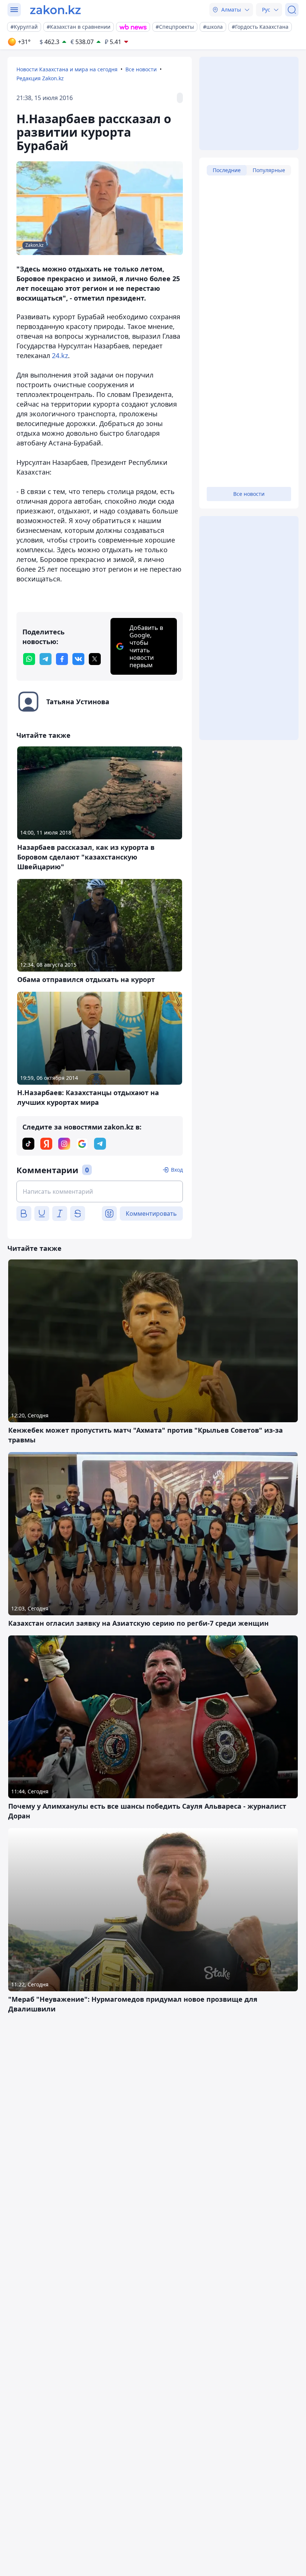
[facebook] (62, 659)
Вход (177, 1170)
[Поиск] (292, 10)
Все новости (141, 69)
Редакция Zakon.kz (40, 78)
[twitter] (95, 659)
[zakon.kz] (55, 10)
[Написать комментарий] (100, 1191)
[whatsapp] (29, 659)
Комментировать (151, 1214)
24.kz (60, 355)
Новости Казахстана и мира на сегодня (67, 69)
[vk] (78, 659)
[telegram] (46, 659)
